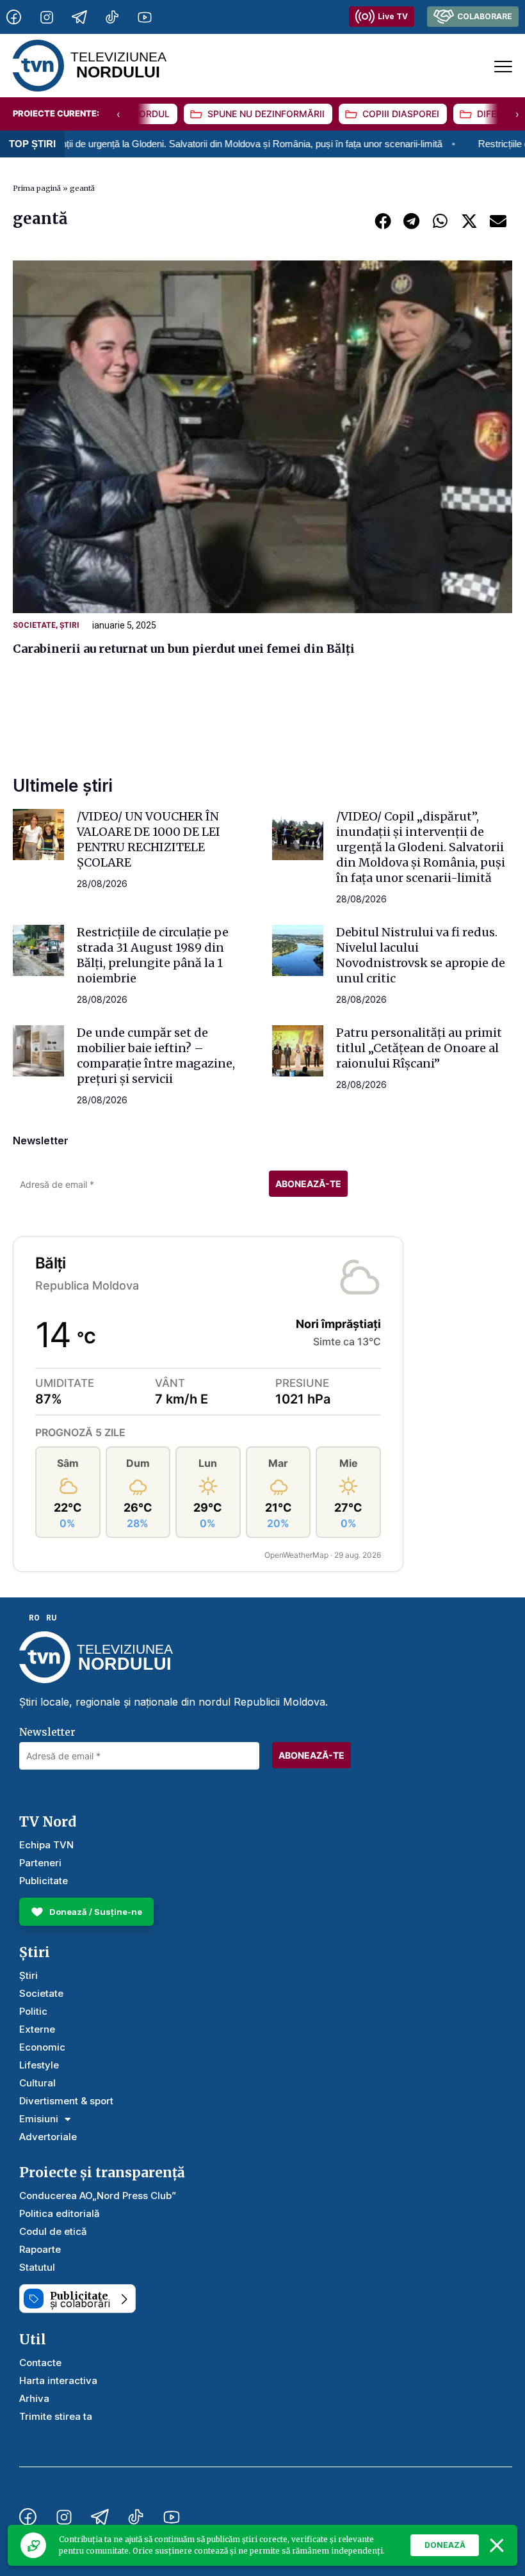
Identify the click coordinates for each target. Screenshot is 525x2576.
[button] (383, 220)
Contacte (40, 2363)
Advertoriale (48, 2137)
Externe (37, 2029)
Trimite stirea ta (56, 2416)
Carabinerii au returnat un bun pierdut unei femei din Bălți (184, 649)
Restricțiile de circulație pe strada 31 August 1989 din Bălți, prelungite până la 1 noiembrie (153, 955)
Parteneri (40, 1863)
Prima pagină (37, 188)
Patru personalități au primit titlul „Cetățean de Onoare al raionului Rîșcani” (419, 1048)
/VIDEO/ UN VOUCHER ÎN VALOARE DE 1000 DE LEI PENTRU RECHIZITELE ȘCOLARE (149, 839)
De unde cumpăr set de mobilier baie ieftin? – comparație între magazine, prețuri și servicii (156, 1056)
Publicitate (44, 1881)
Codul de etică (53, 2231)
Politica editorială (60, 2213)
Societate (34, 625)
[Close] (497, 2545)
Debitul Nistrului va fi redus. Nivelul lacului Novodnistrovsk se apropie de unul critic (421, 955)
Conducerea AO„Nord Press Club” (98, 2196)
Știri (69, 625)
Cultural (37, 2083)
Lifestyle (39, 2065)
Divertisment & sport (66, 2101)
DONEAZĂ (445, 2545)
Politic (33, 2011)
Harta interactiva (58, 2380)
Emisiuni (39, 2119)
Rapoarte (40, 2249)
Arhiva (34, 2398)
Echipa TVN (46, 1845)
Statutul (37, 2267)
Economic (42, 2047)
